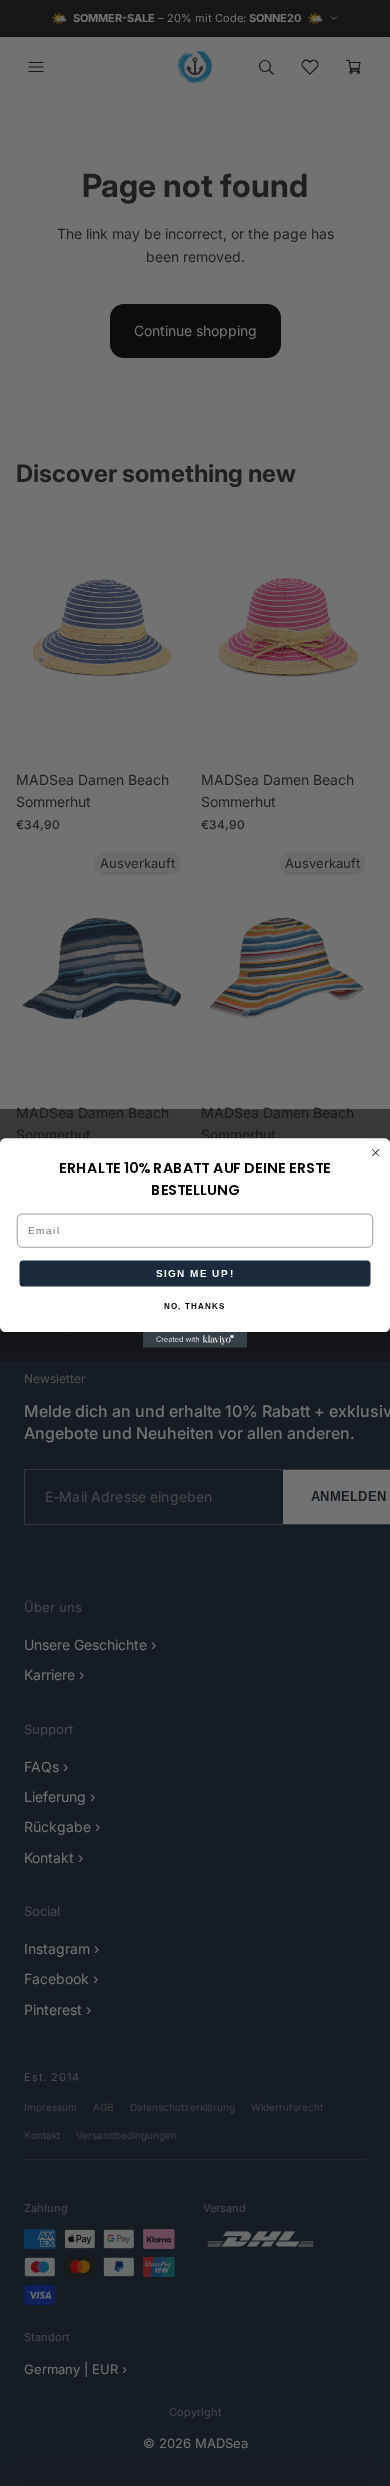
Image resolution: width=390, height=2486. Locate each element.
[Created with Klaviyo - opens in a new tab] (195, 1340)
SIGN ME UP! (195, 1273)
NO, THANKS (195, 1306)
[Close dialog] (376, 1153)
